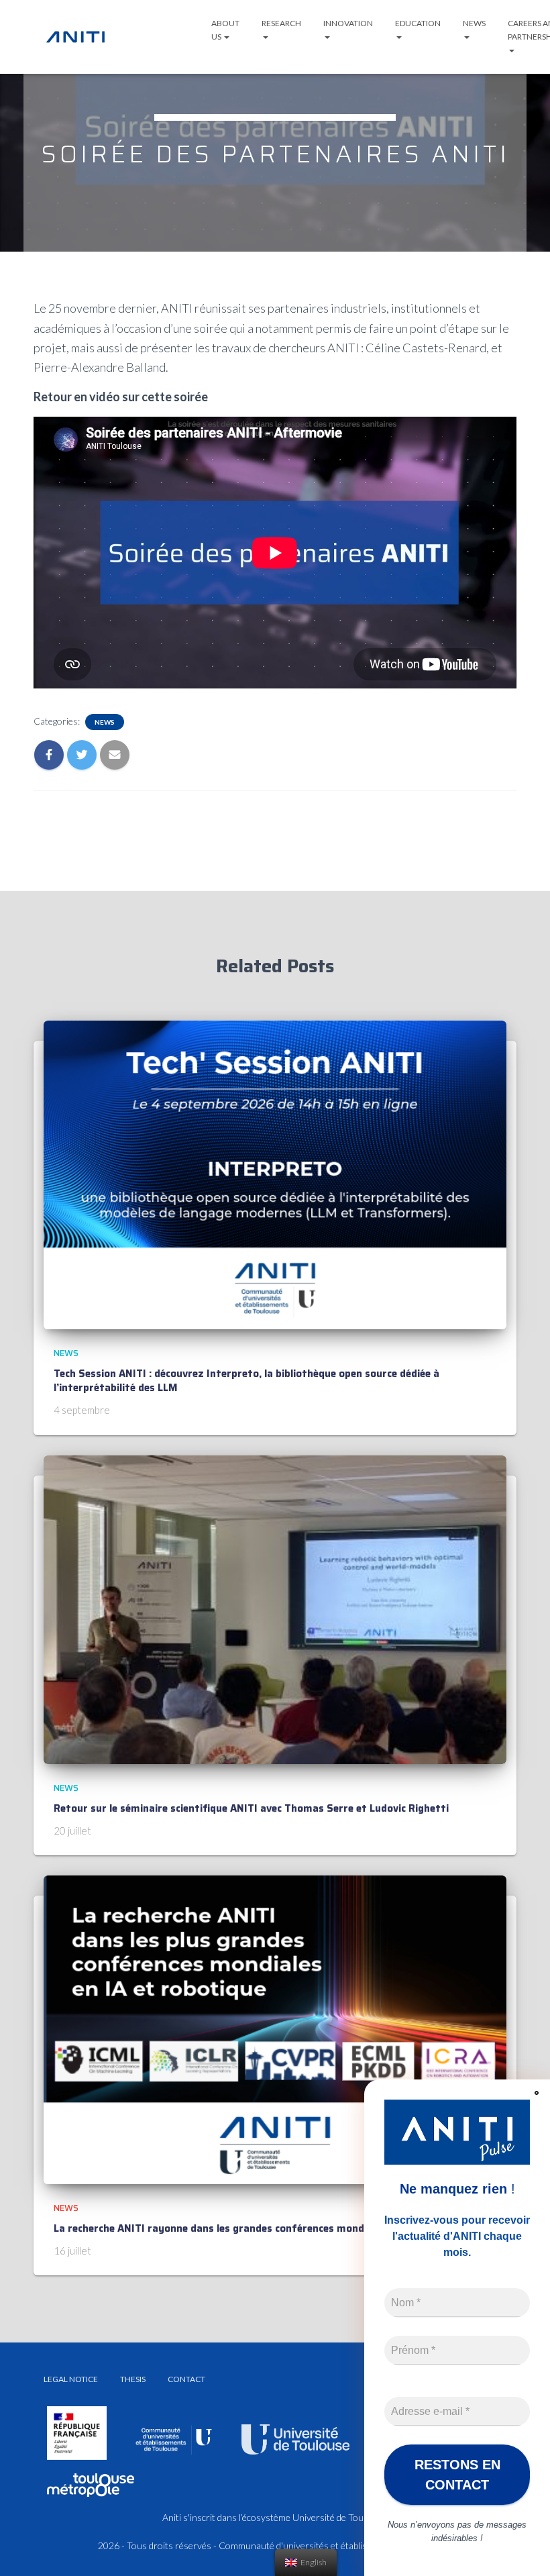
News (474, 23)
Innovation (348, 23)
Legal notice (71, 2379)
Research (281, 23)
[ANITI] (75, 37)
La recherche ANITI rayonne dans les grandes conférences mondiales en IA (233, 2228)
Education (418, 23)
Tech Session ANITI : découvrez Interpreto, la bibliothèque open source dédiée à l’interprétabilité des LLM (246, 1381)
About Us (225, 30)
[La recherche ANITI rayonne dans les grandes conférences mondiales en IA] (275, 2029)
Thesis (133, 2379)
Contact (186, 2379)
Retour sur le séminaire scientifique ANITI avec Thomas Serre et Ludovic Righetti (251, 1808)
